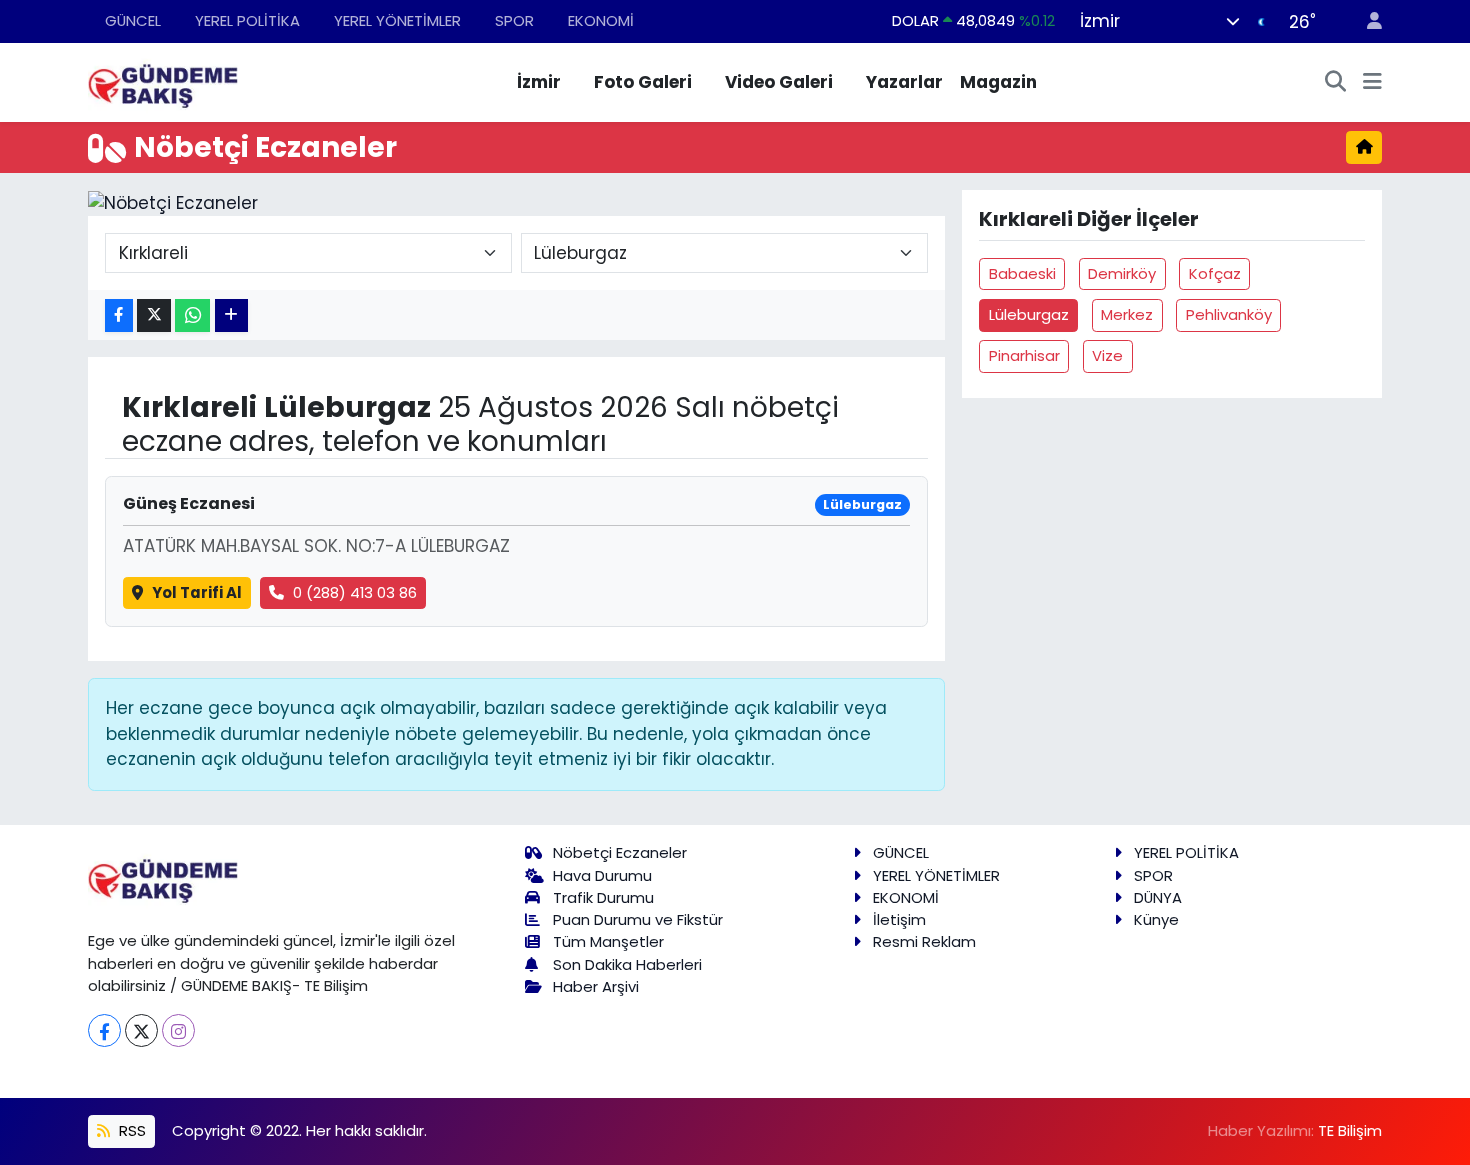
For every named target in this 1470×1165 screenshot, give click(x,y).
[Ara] (1336, 83)
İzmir (539, 82)
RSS (130, 1130)
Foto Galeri (643, 82)
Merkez (1127, 314)
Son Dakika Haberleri (627, 964)
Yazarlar (904, 82)
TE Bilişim (1350, 1130)
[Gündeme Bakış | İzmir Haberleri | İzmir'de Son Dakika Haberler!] (163, 81)
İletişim (899, 919)
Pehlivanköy (1229, 314)
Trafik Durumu (603, 897)
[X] (141, 1030)
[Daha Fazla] (231, 315)
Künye (1156, 919)
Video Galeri (779, 82)
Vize (1107, 355)
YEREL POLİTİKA (247, 20)
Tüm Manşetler (608, 941)
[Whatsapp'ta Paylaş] (192, 315)
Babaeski (1022, 273)
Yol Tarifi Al (197, 592)
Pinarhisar (1024, 355)
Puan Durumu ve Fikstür (638, 919)
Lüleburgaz (1029, 314)
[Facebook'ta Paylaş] (119, 315)
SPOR (514, 20)
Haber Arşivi (596, 986)
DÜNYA (1158, 897)
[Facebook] (104, 1030)
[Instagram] (178, 1030)
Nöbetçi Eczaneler (620, 852)
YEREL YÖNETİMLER (397, 20)
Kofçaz (1215, 273)
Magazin (998, 82)
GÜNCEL (133, 20)
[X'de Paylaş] (154, 315)
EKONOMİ (601, 20)
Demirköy (1122, 273)
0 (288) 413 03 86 (355, 592)
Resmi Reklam (924, 941)
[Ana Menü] (1372, 83)
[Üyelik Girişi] (1366, 21)
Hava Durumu (602, 875)
